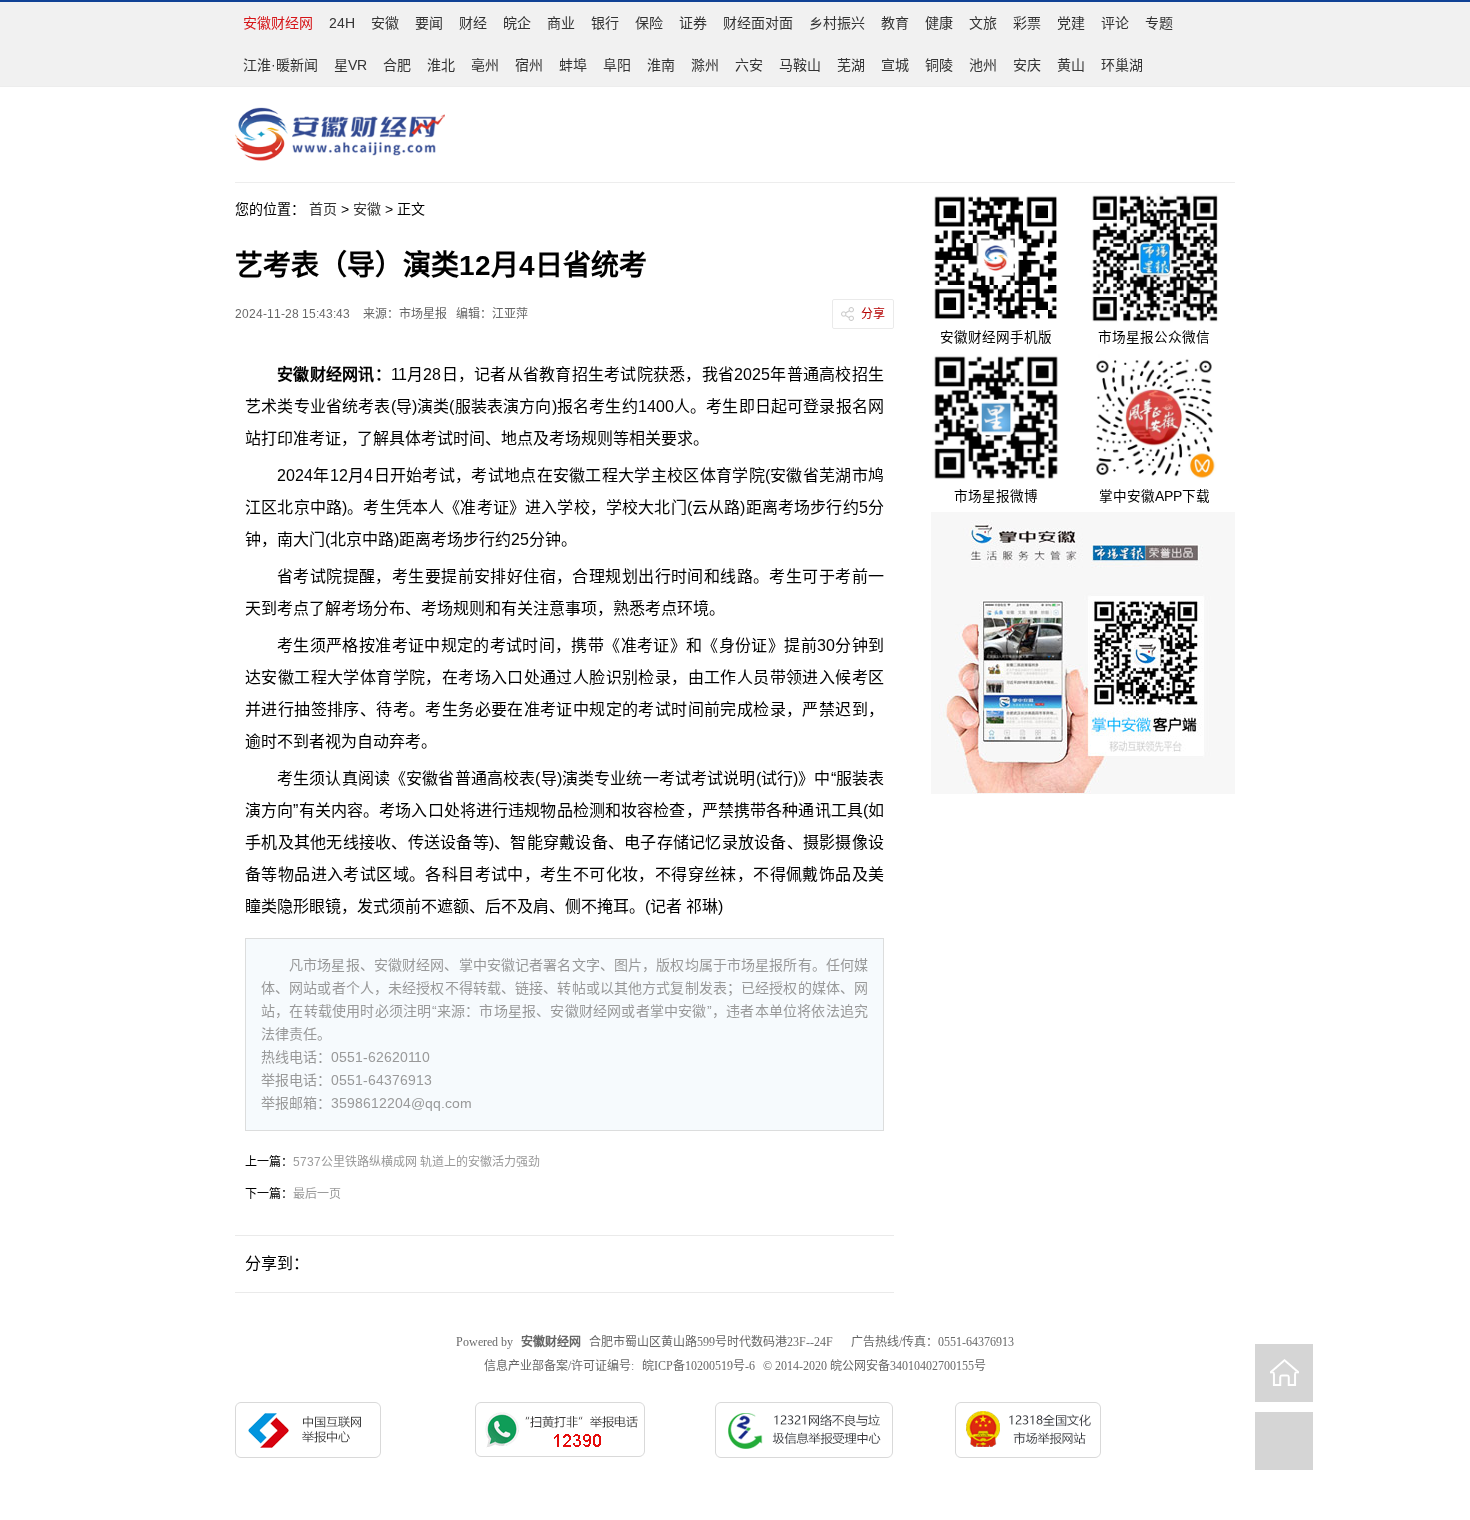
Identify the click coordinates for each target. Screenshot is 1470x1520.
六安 (749, 65)
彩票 (1027, 23)
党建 (1071, 23)
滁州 (705, 65)
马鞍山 (800, 65)
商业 (561, 23)
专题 (1159, 23)
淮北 (441, 65)
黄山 (1071, 65)
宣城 (895, 65)
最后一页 (317, 1194)
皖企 (517, 23)
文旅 (983, 23)
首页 (323, 209)
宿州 (529, 65)
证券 (693, 23)
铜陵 (939, 65)
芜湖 (851, 65)
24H (342, 23)
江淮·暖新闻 (280, 65)
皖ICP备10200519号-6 (698, 1366)
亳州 (485, 65)
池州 (983, 65)
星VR (350, 65)
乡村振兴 (837, 23)
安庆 (1027, 65)
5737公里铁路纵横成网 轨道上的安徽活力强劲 (416, 1162)
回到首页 (1284, 1373)
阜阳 (617, 65)
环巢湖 (1122, 65)
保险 (649, 23)
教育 (895, 23)
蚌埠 (573, 65)
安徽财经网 (278, 23)
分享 (873, 314)
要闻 (429, 23)
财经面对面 (758, 23)
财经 (473, 23)
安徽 (385, 23)
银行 (605, 23)
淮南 (661, 65)
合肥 (397, 65)
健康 (939, 23)
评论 (1115, 23)
